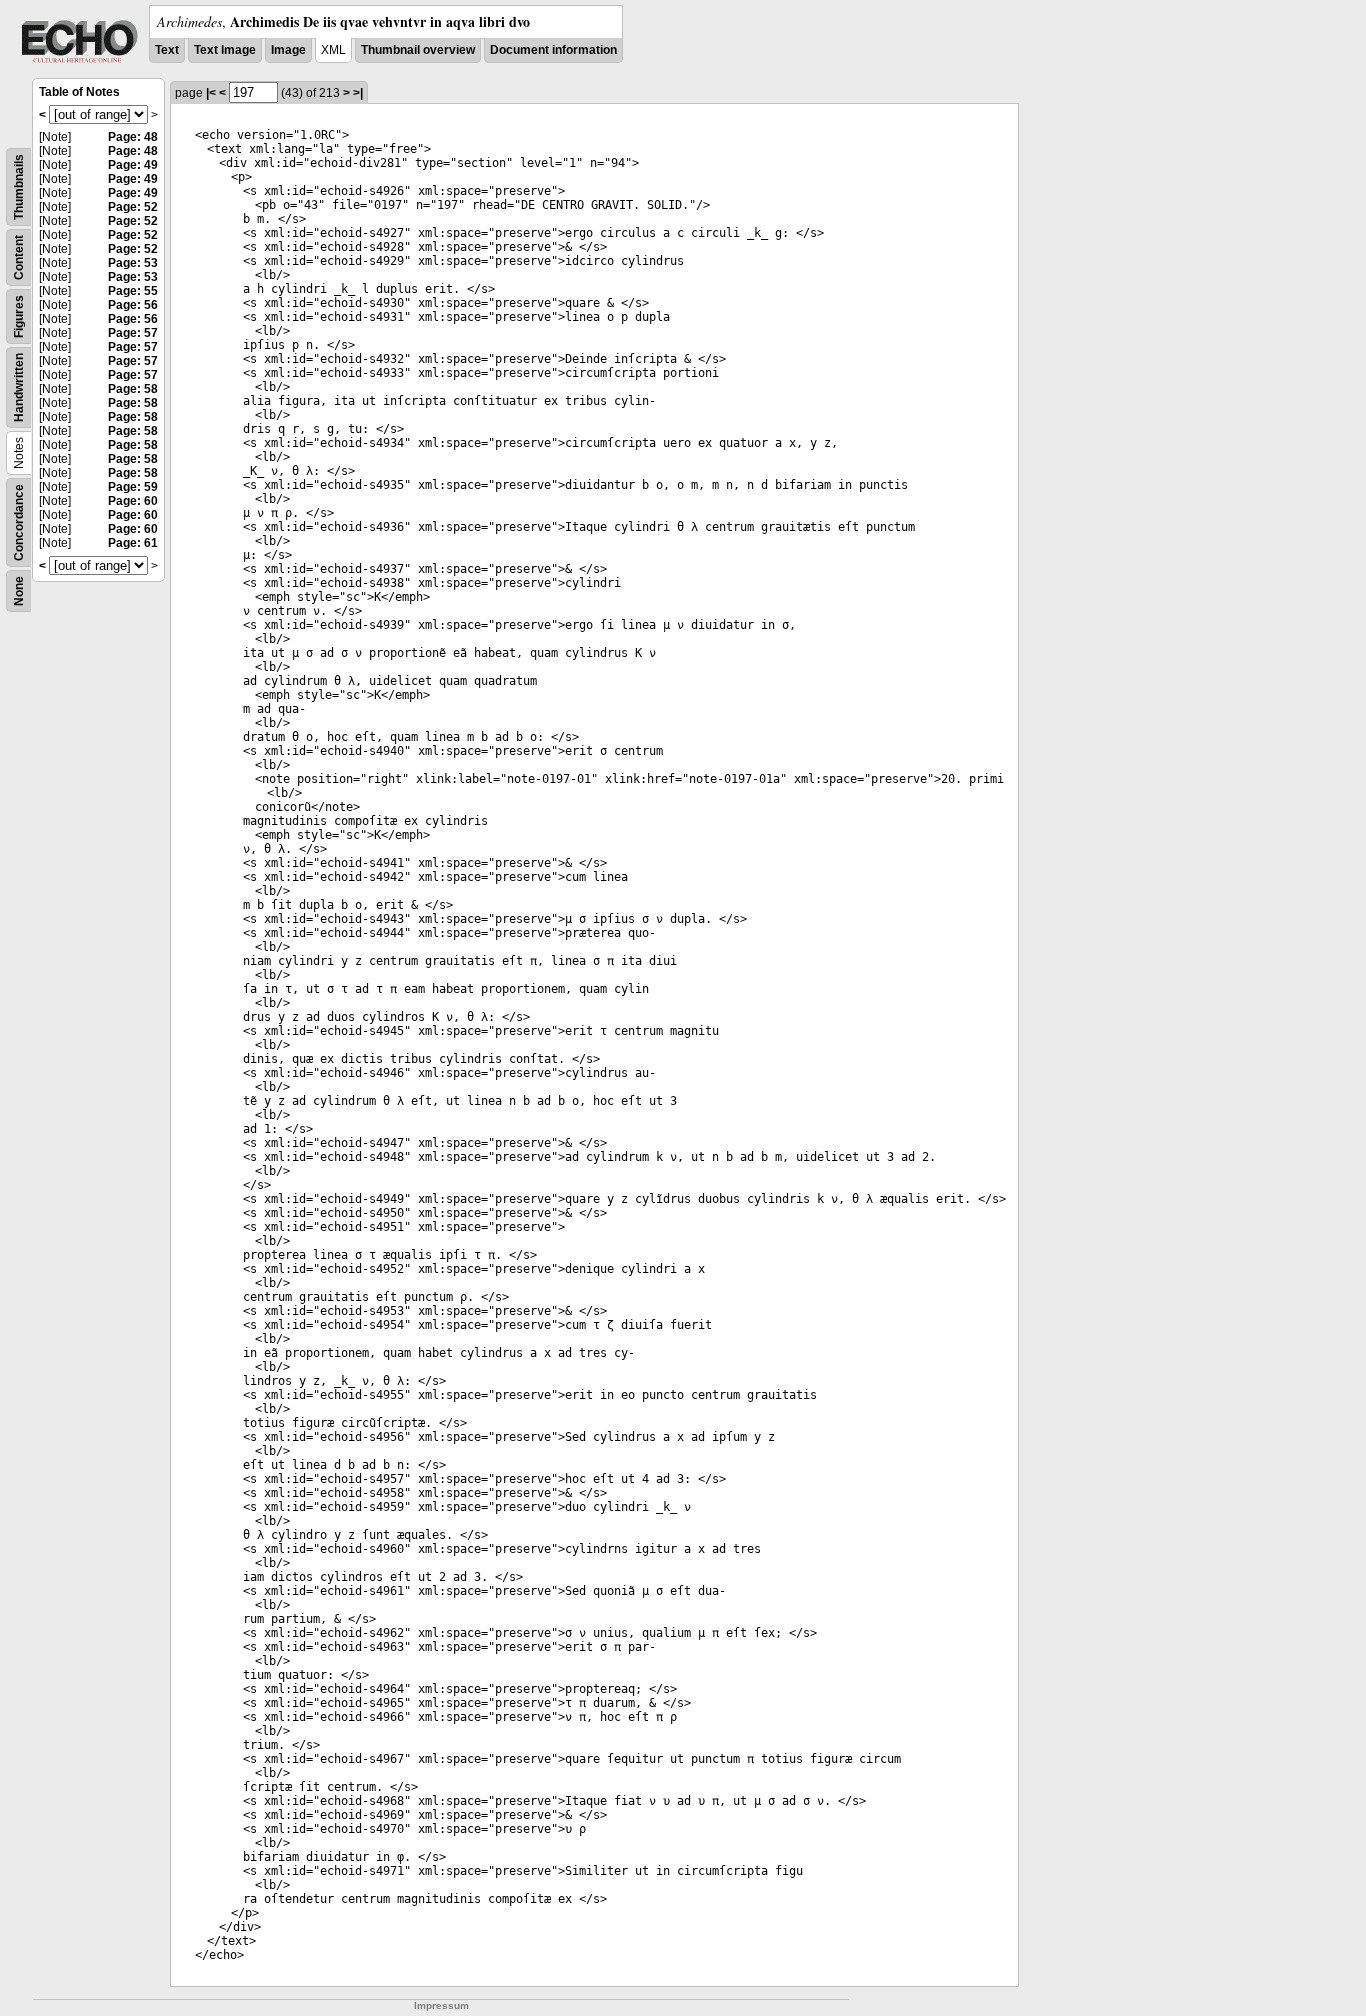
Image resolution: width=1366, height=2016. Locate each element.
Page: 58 (133, 389)
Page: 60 (133, 501)
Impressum (441, 2005)
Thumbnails (19, 187)
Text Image (225, 50)
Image (288, 50)
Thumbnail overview (418, 50)
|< (211, 93)
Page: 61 (133, 543)
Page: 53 (133, 263)
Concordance (19, 522)
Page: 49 (133, 165)
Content (19, 257)
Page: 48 (133, 137)
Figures (19, 316)
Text (167, 50)
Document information (553, 50)
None (19, 591)
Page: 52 (133, 207)
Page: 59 (133, 487)
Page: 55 (133, 291)
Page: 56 (133, 305)
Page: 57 (133, 333)
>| (358, 93)
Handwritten (19, 387)
